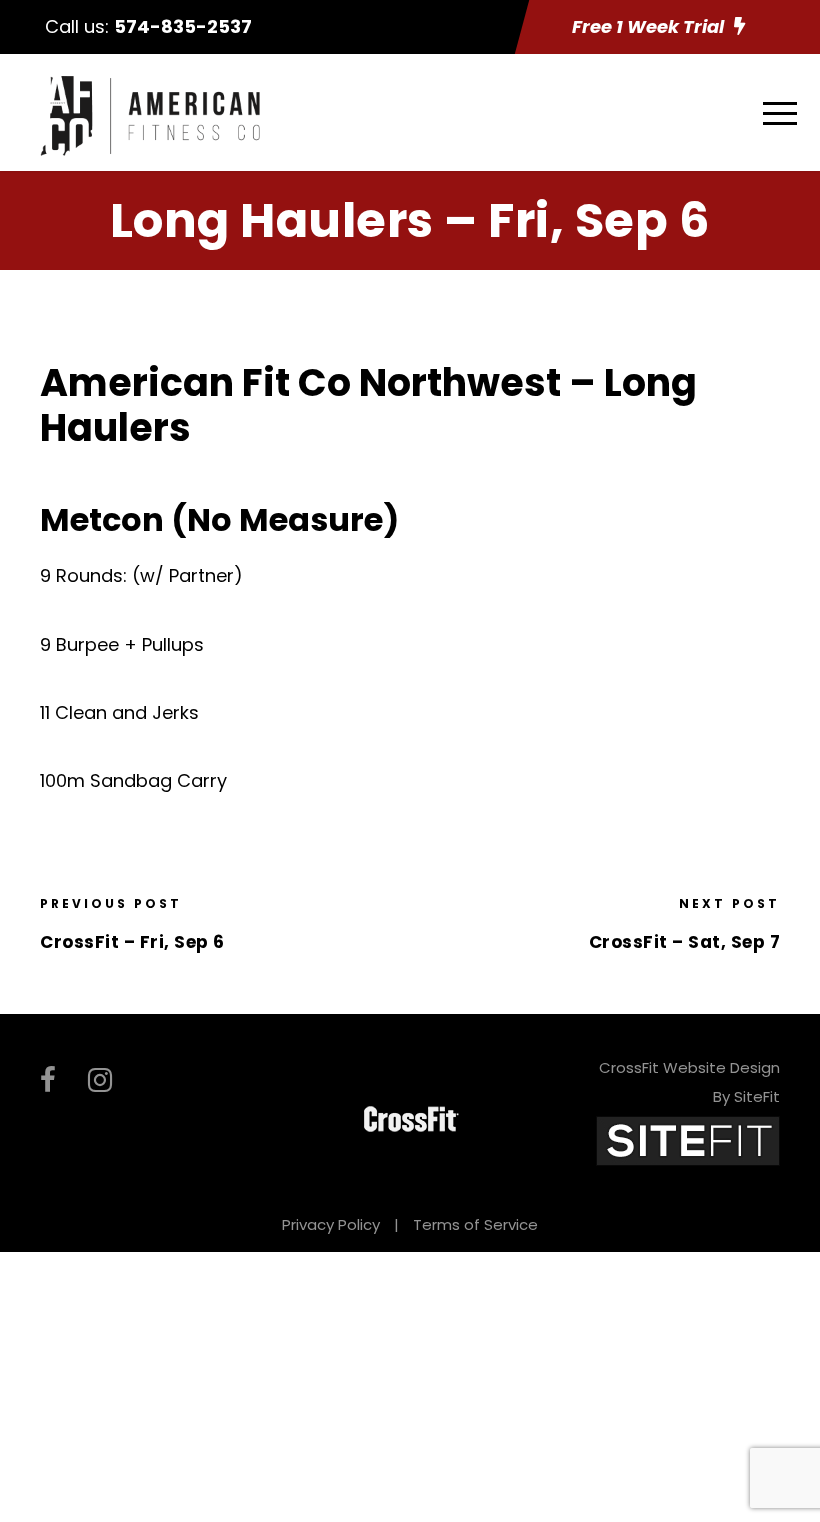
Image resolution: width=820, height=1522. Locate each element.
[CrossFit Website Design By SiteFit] (688, 1140)
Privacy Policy (331, 1224)
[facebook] (48, 1080)
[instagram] (100, 1080)
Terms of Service (475, 1224)
